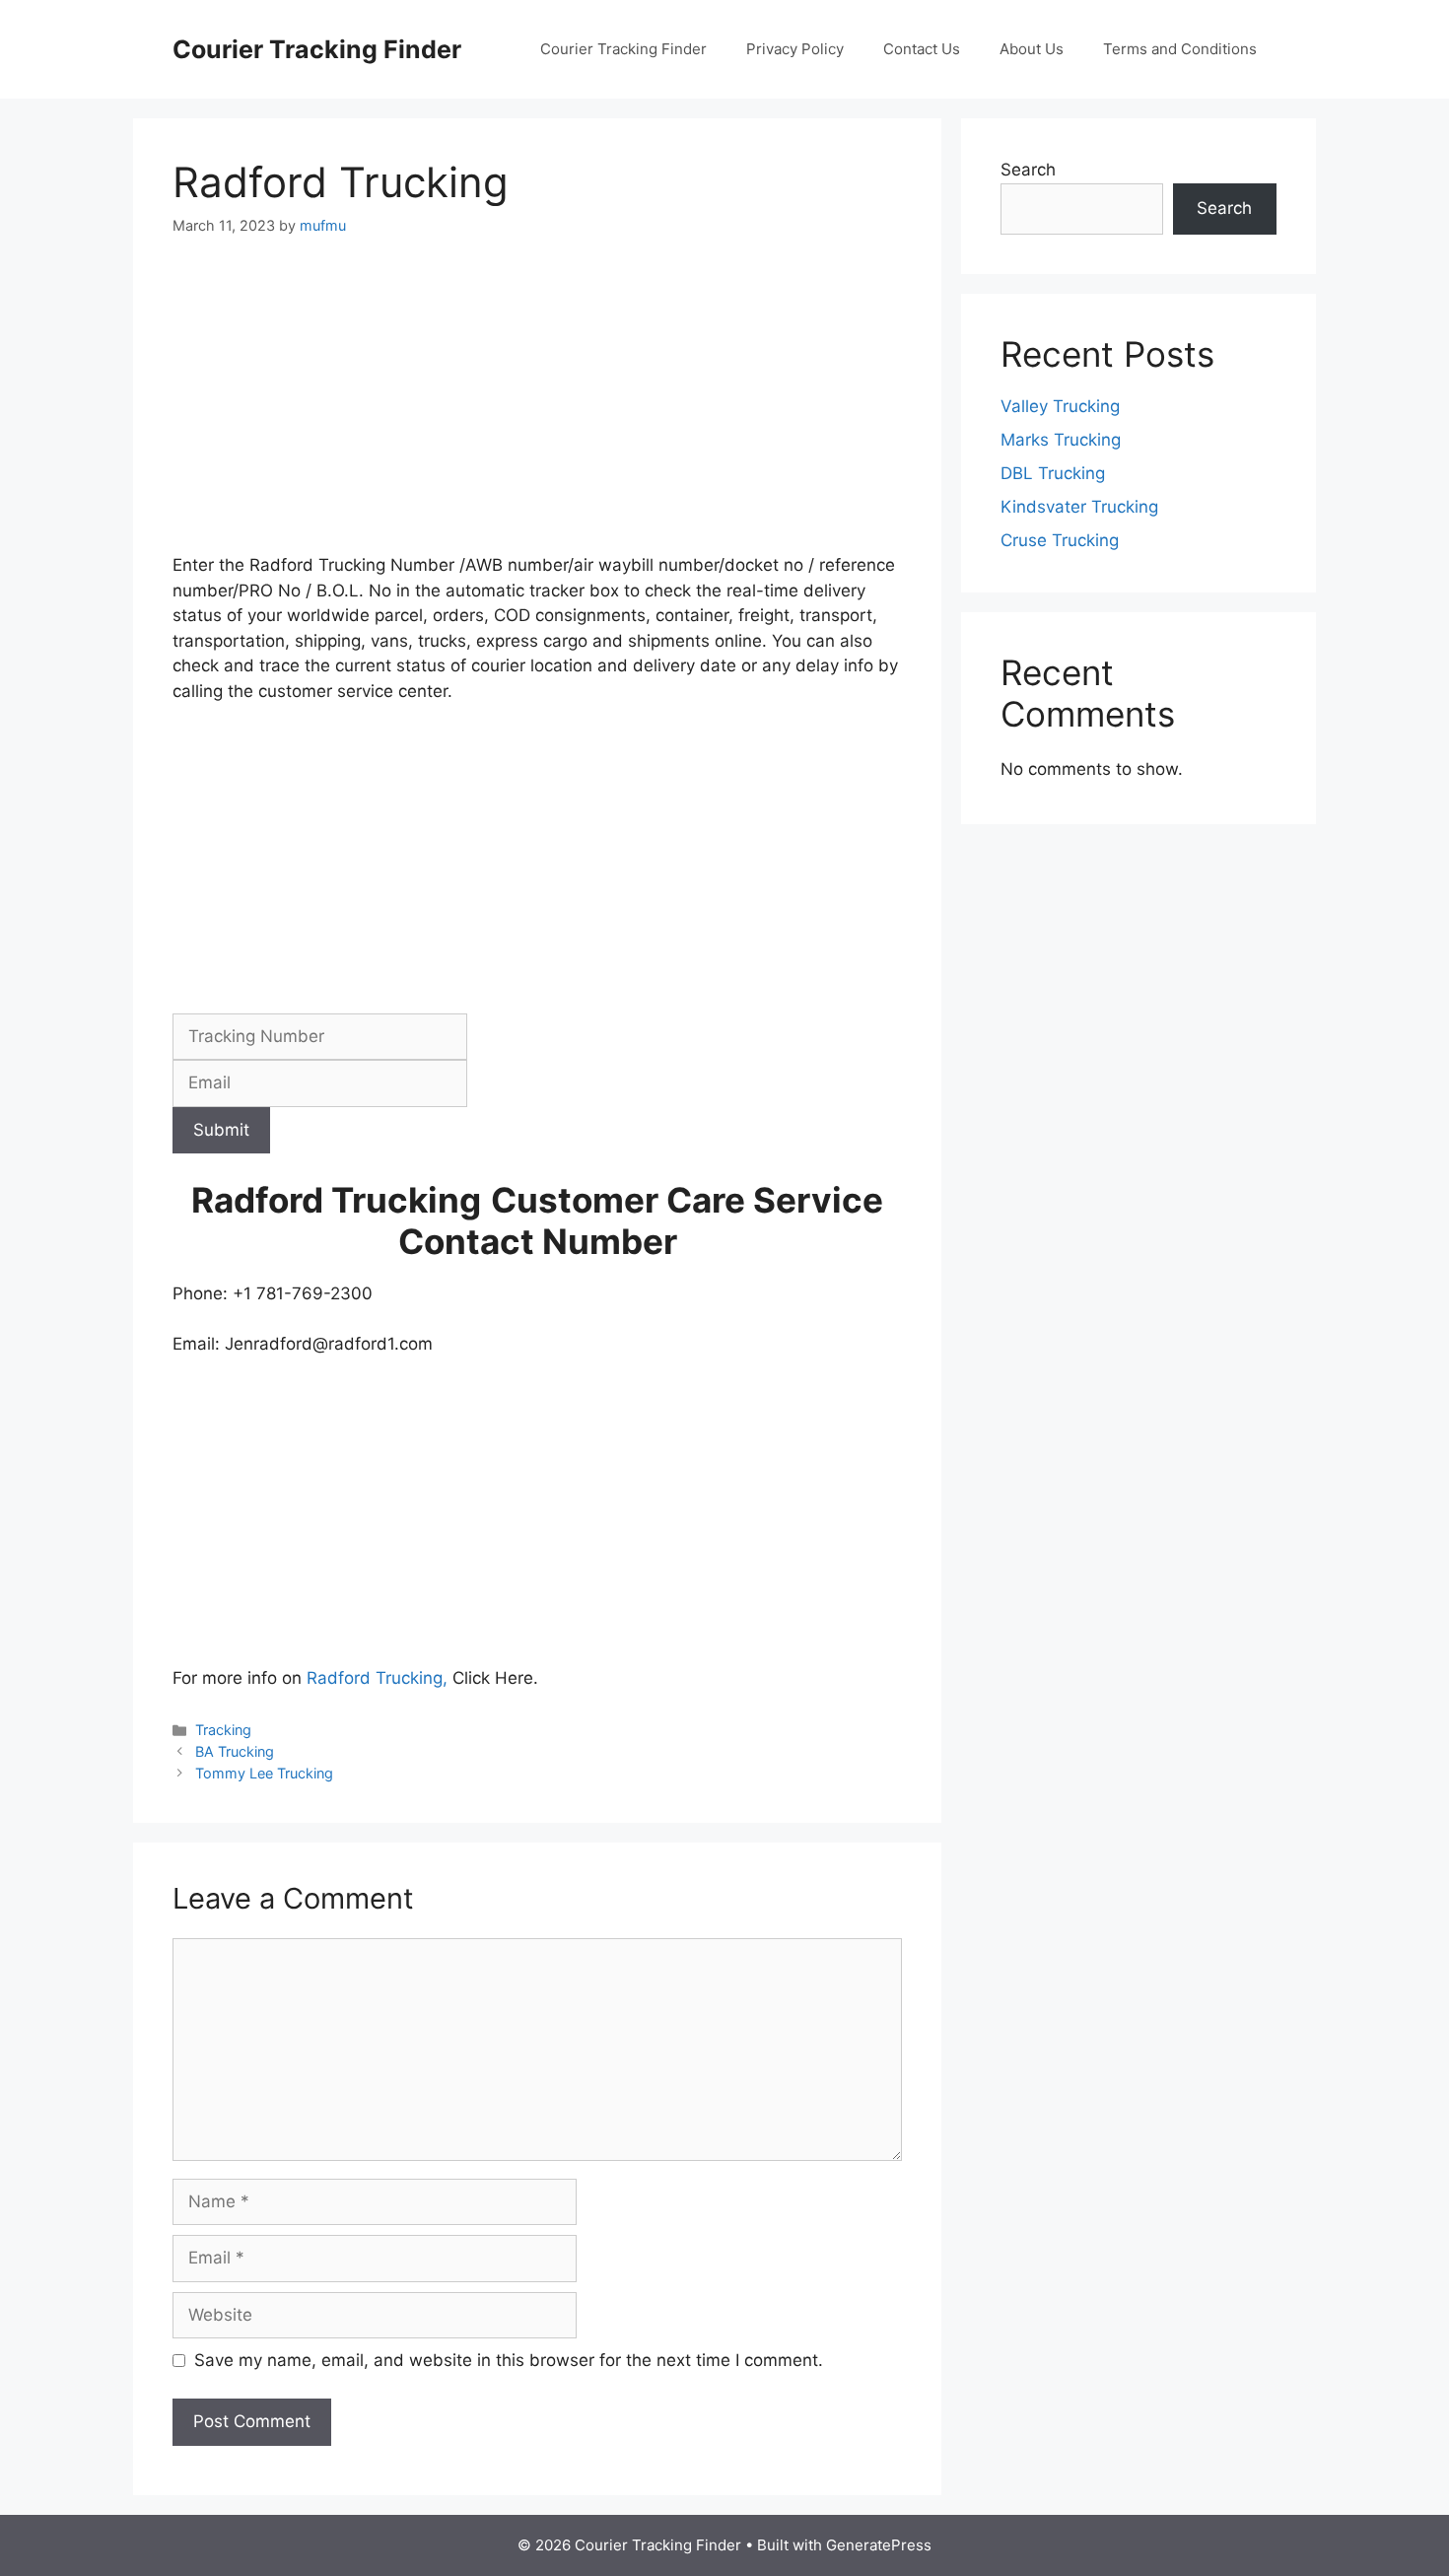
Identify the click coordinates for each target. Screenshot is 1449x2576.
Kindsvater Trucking (1079, 507)
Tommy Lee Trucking (264, 1773)
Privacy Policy (795, 49)
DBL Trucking (1053, 473)
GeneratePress (879, 2545)
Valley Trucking (1060, 406)
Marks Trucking (1061, 440)
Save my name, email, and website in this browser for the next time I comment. (509, 2360)
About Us (1032, 49)
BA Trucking (235, 1751)
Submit (221, 1130)
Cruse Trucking (1060, 540)
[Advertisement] (537, 407)
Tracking (223, 1730)
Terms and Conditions (1180, 49)
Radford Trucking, (377, 1678)
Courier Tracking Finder (317, 49)
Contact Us (922, 49)
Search (1028, 170)
